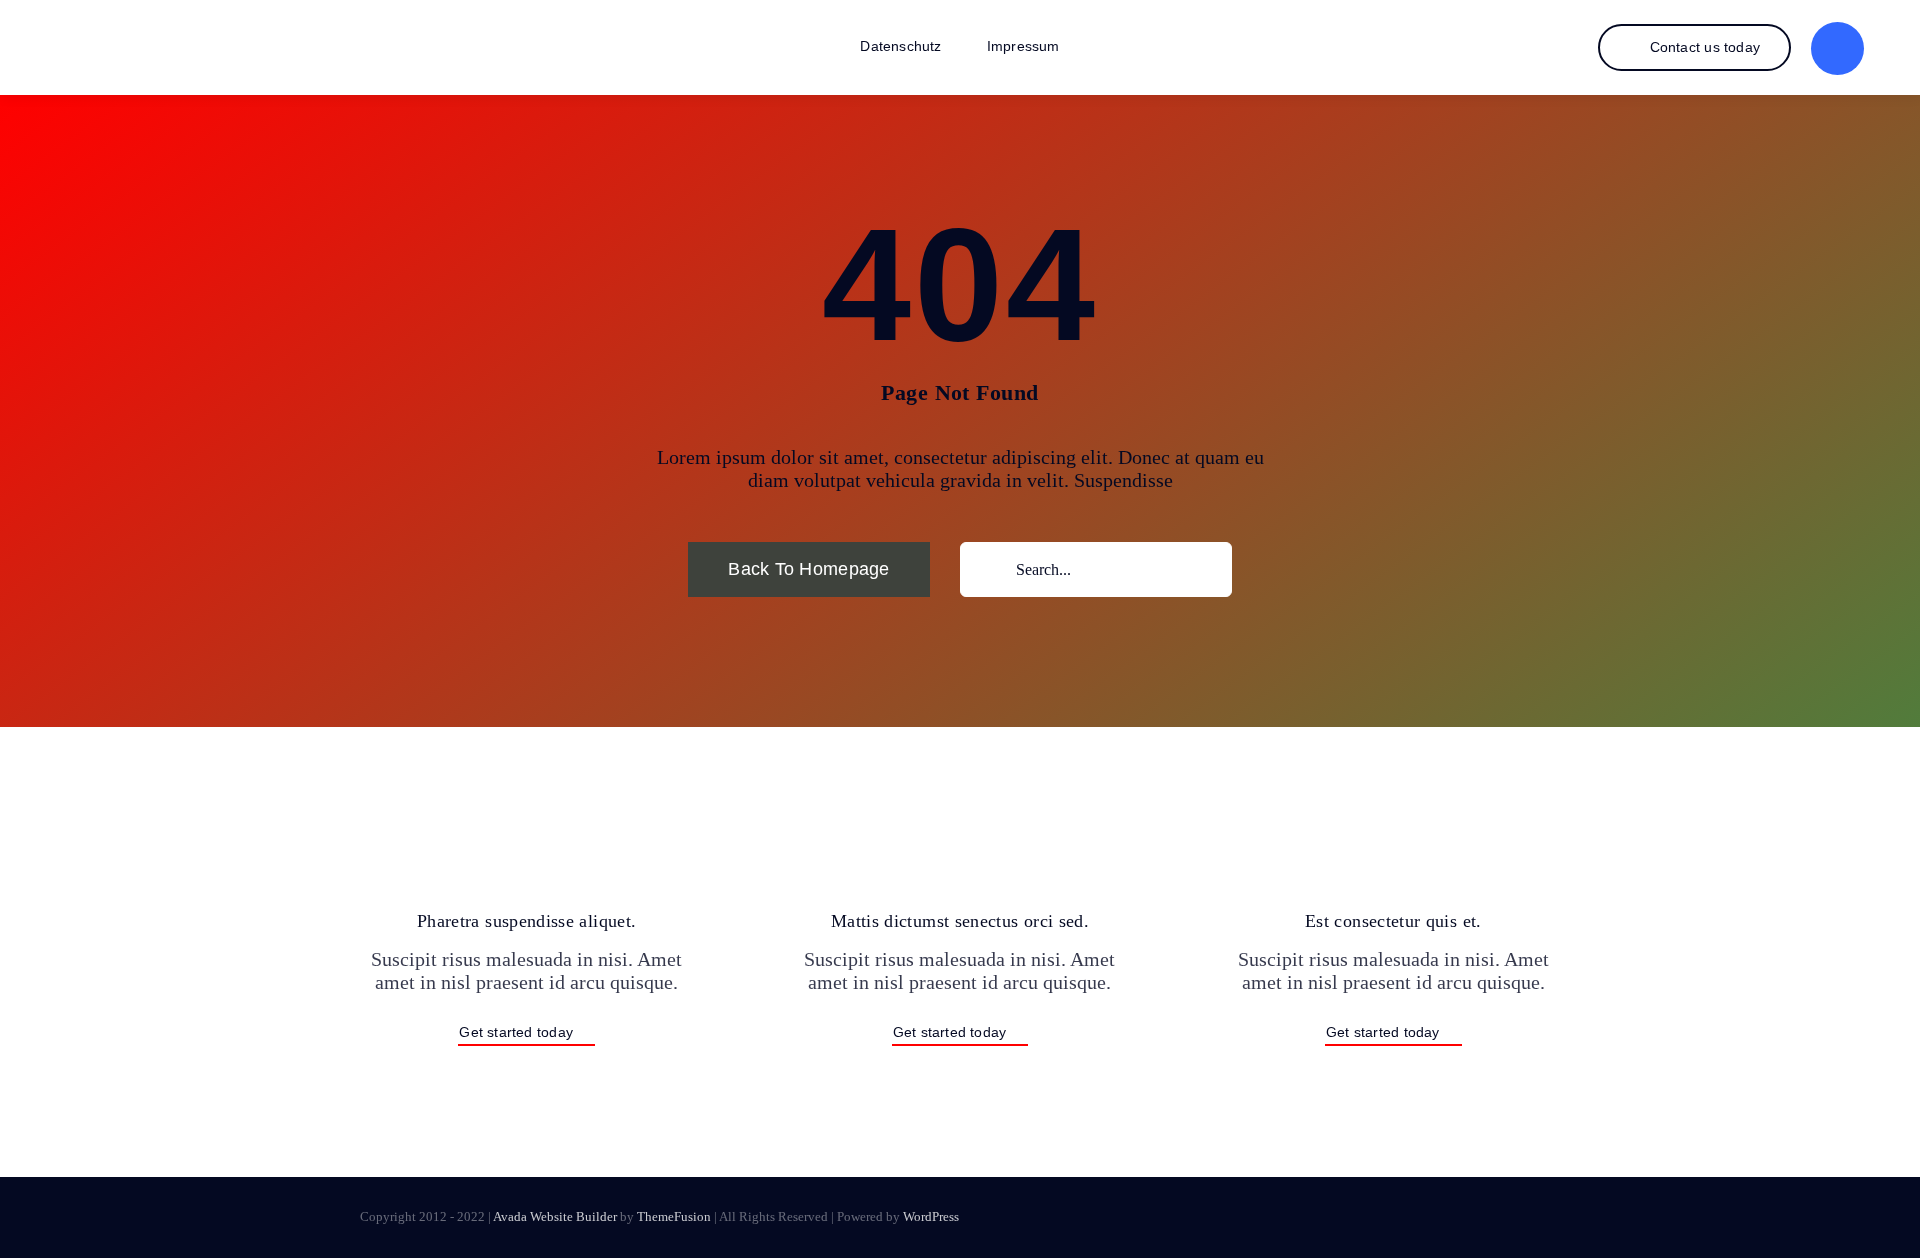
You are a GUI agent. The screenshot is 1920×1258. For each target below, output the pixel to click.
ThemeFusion (674, 1216)
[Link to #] (1837, 48)
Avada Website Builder (555, 1216)
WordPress (931, 1216)
